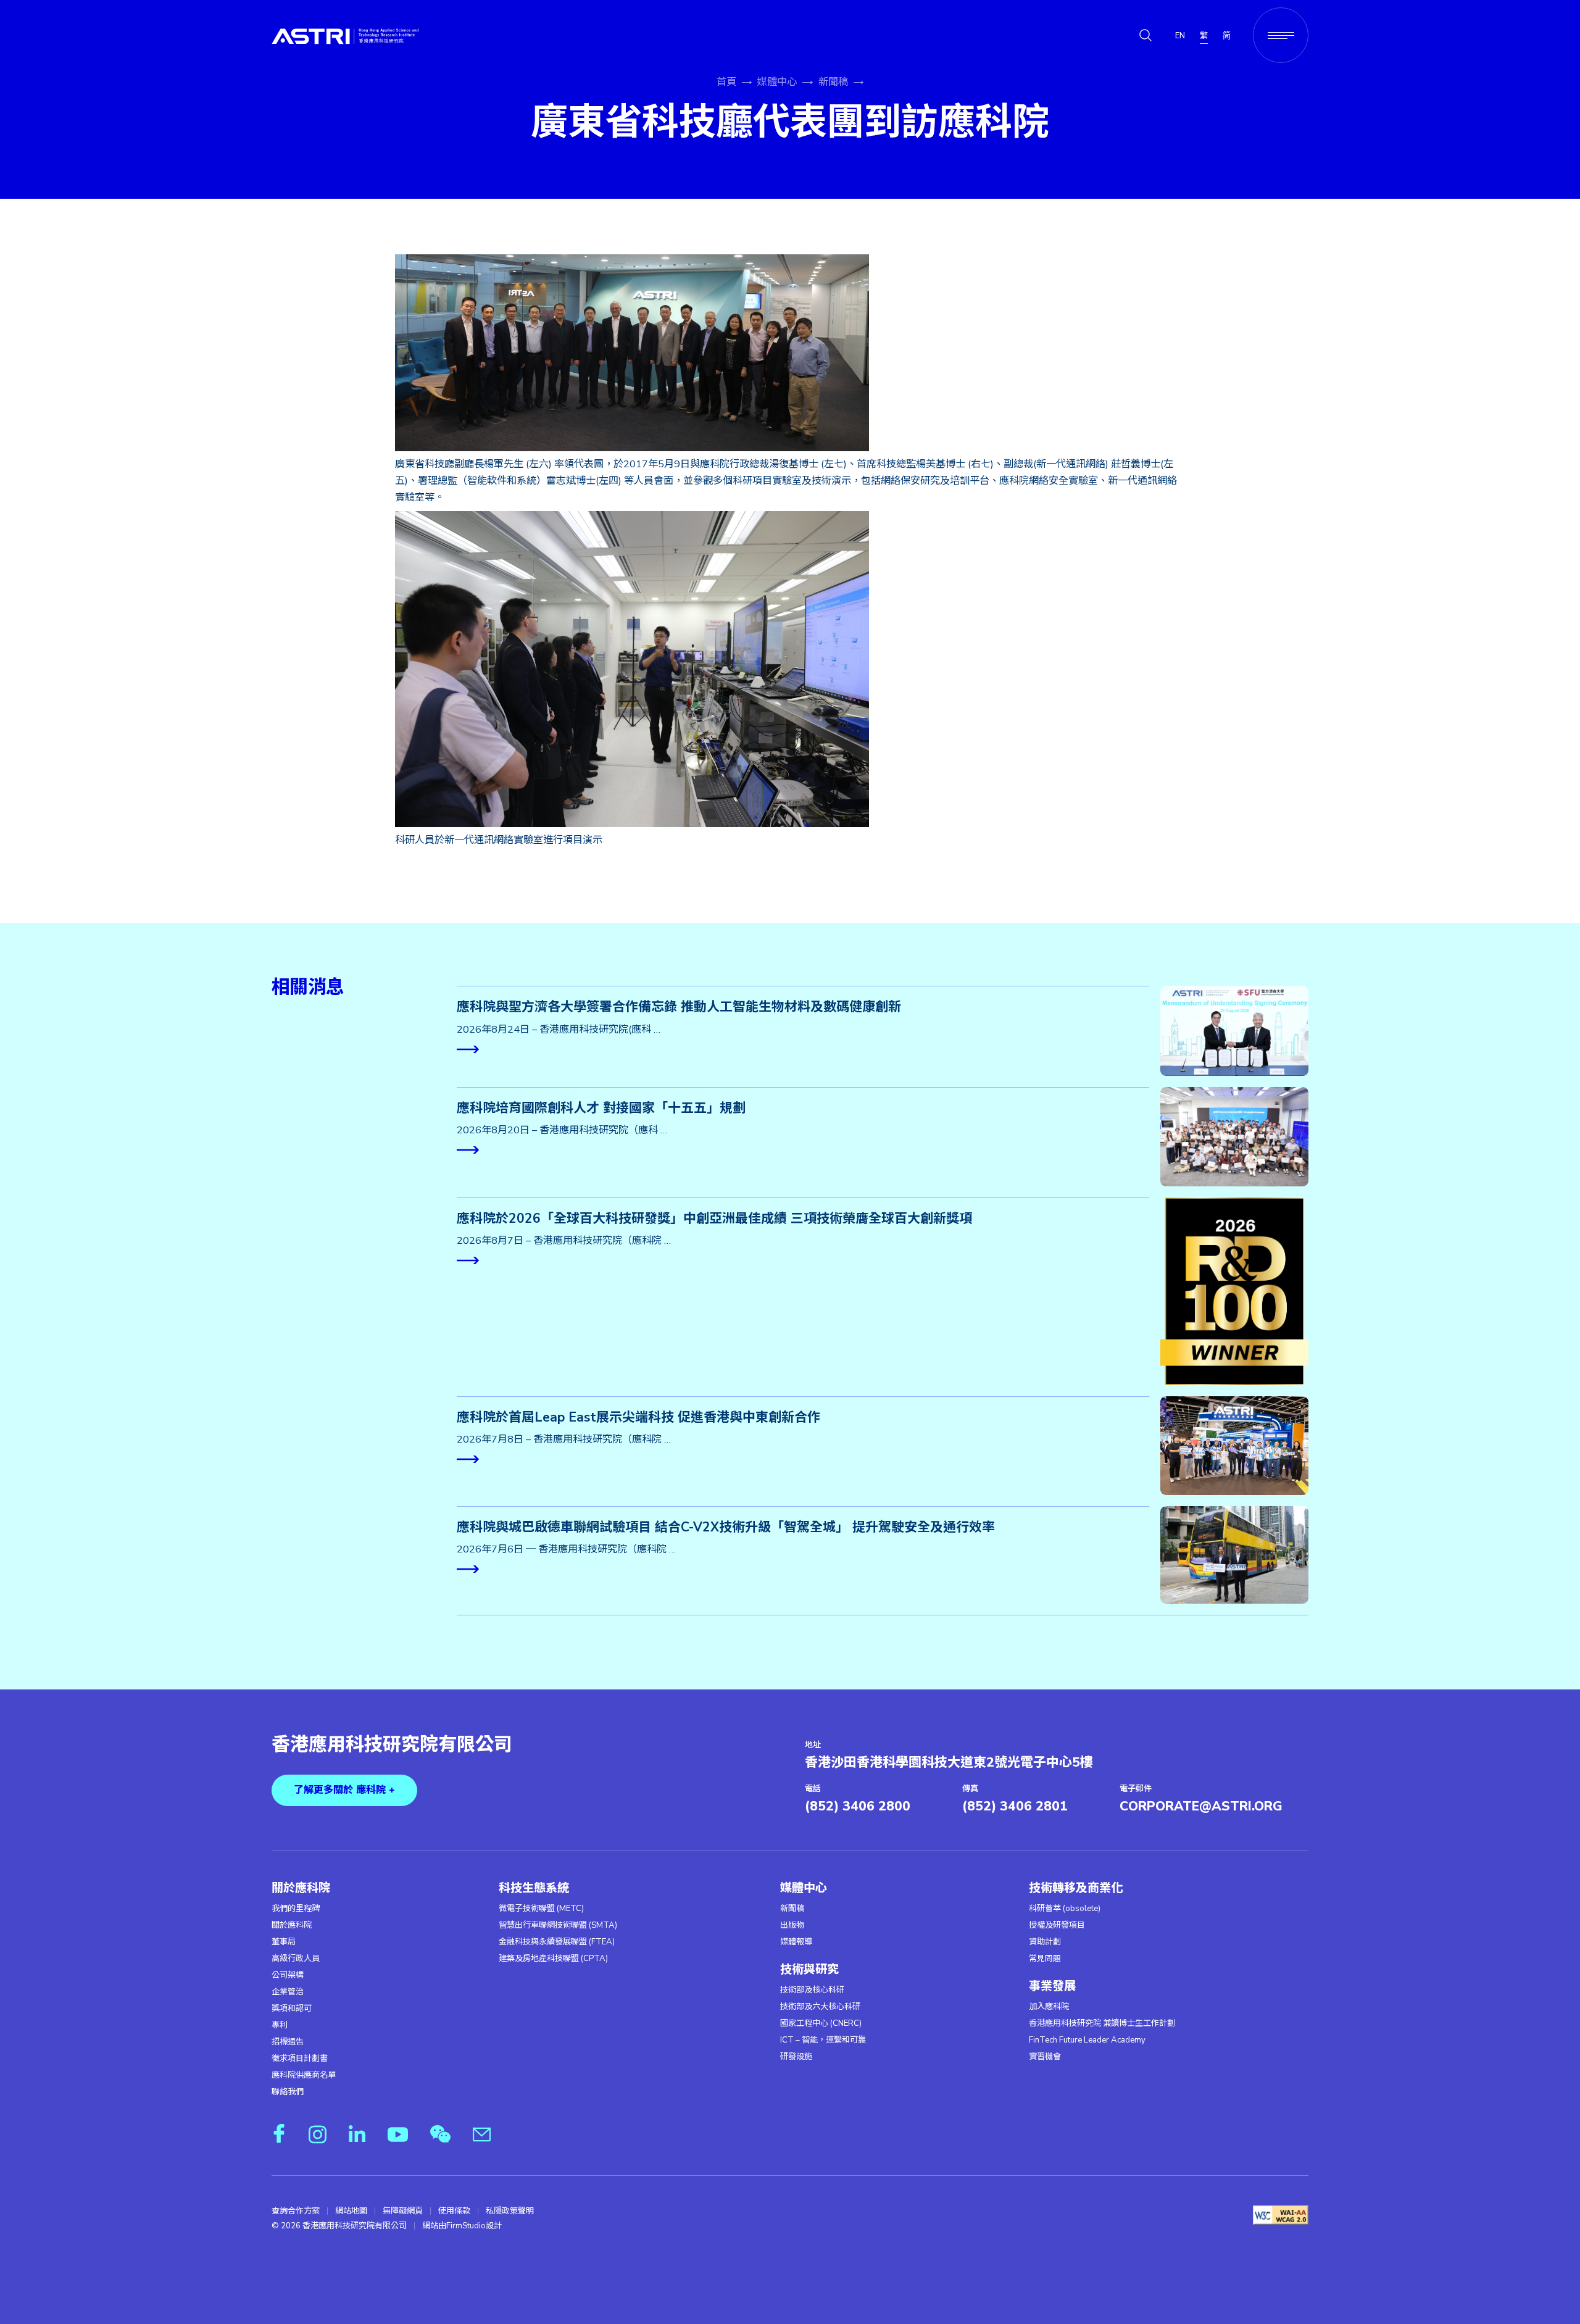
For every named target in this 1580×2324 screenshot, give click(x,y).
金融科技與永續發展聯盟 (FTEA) (557, 1942)
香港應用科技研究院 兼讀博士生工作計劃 (1102, 2023)
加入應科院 (1049, 2007)
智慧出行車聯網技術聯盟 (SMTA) (558, 1925)
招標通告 (288, 2042)
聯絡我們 (288, 2092)
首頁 (726, 82)
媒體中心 (777, 82)
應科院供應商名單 (304, 2075)
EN (1180, 36)
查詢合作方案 (296, 2211)
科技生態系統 (534, 1888)
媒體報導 (796, 1942)
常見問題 (1045, 1959)
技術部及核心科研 (812, 1990)
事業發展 (1052, 1986)
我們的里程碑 (296, 1909)
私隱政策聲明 (510, 2211)
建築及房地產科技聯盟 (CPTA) (553, 1959)
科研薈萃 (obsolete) (1065, 1909)
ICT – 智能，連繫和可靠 (823, 2040)
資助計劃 (1045, 1942)
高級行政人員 (296, 1959)
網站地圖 (351, 2211)
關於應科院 (301, 1888)
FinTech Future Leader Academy (1087, 2040)
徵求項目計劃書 (300, 2059)
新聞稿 (833, 82)
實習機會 (1045, 2057)
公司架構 (288, 1975)
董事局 (284, 1942)
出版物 (792, 1925)
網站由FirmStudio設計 (462, 2226)
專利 (280, 2025)
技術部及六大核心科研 (820, 2007)
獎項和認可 (292, 2009)
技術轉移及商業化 (1076, 1888)
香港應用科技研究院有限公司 (392, 1745)
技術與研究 (809, 1970)
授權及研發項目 (1057, 1925)
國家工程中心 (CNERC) (821, 2023)
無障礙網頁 (403, 2211)
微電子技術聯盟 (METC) (541, 1909)
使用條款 (454, 2211)
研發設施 (796, 2057)
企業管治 (288, 1992)
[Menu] (1281, 35)
